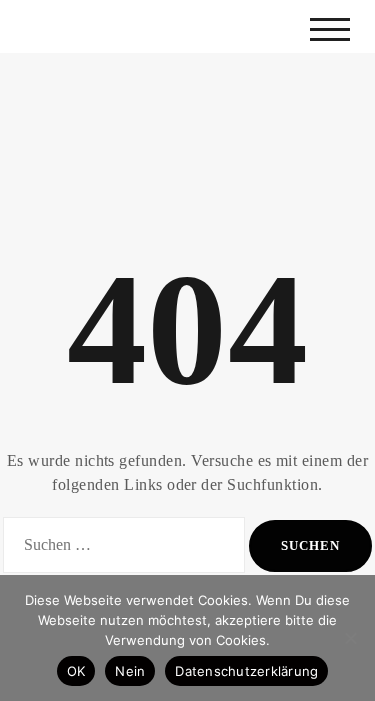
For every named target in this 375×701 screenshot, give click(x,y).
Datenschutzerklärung (246, 671)
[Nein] (350, 638)
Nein (130, 671)
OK (76, 671)
